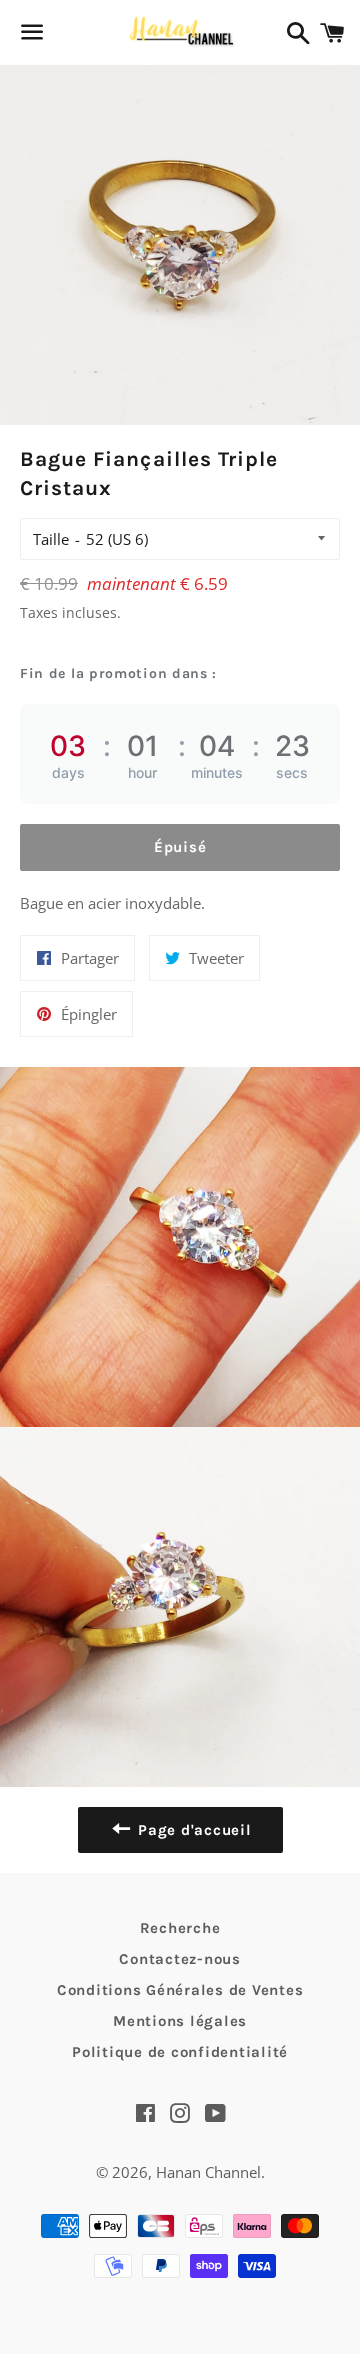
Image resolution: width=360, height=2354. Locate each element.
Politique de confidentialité (180, 2052)
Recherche (180, 1928)
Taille (51, 539)
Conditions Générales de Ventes (180, 1990)
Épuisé (180, 847)
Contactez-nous (180, 1959)
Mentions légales (180, 2021)
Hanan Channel (208, 2172)
